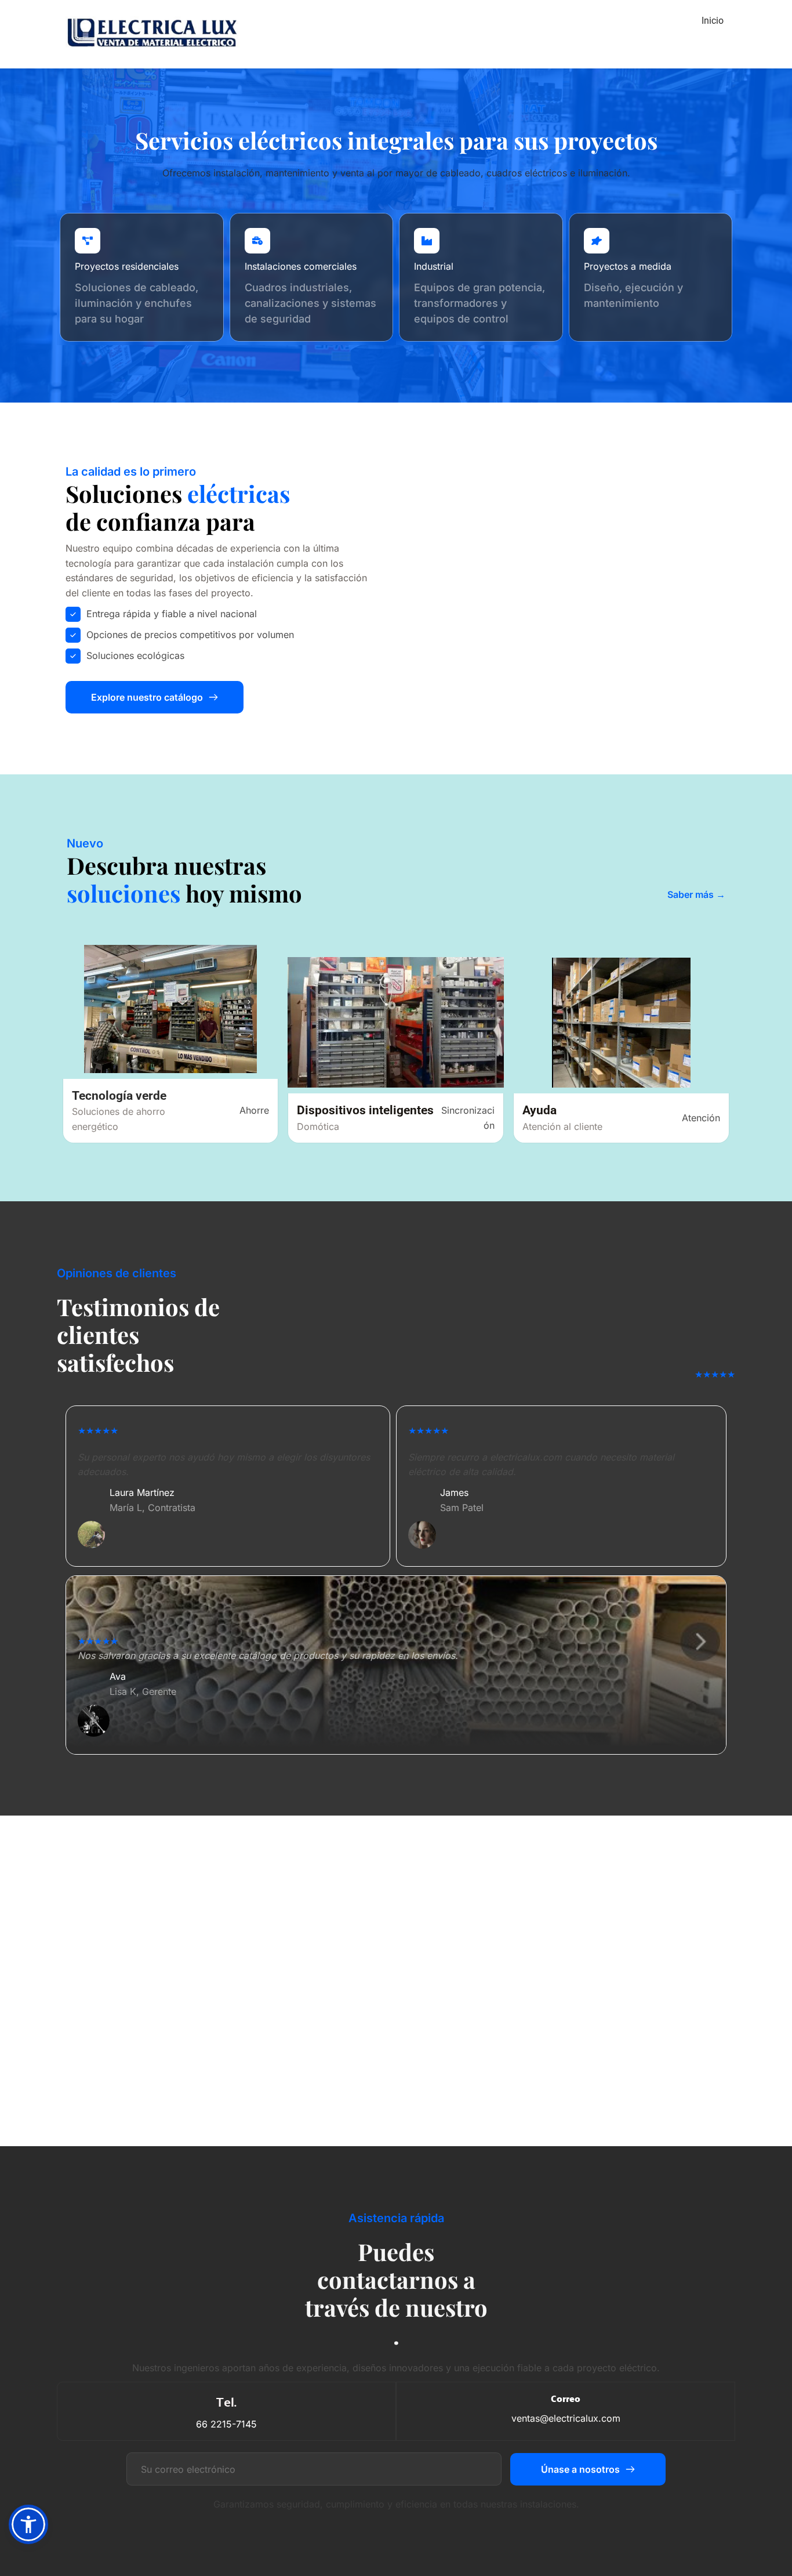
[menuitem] (713, 21)
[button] (28, 2524)
